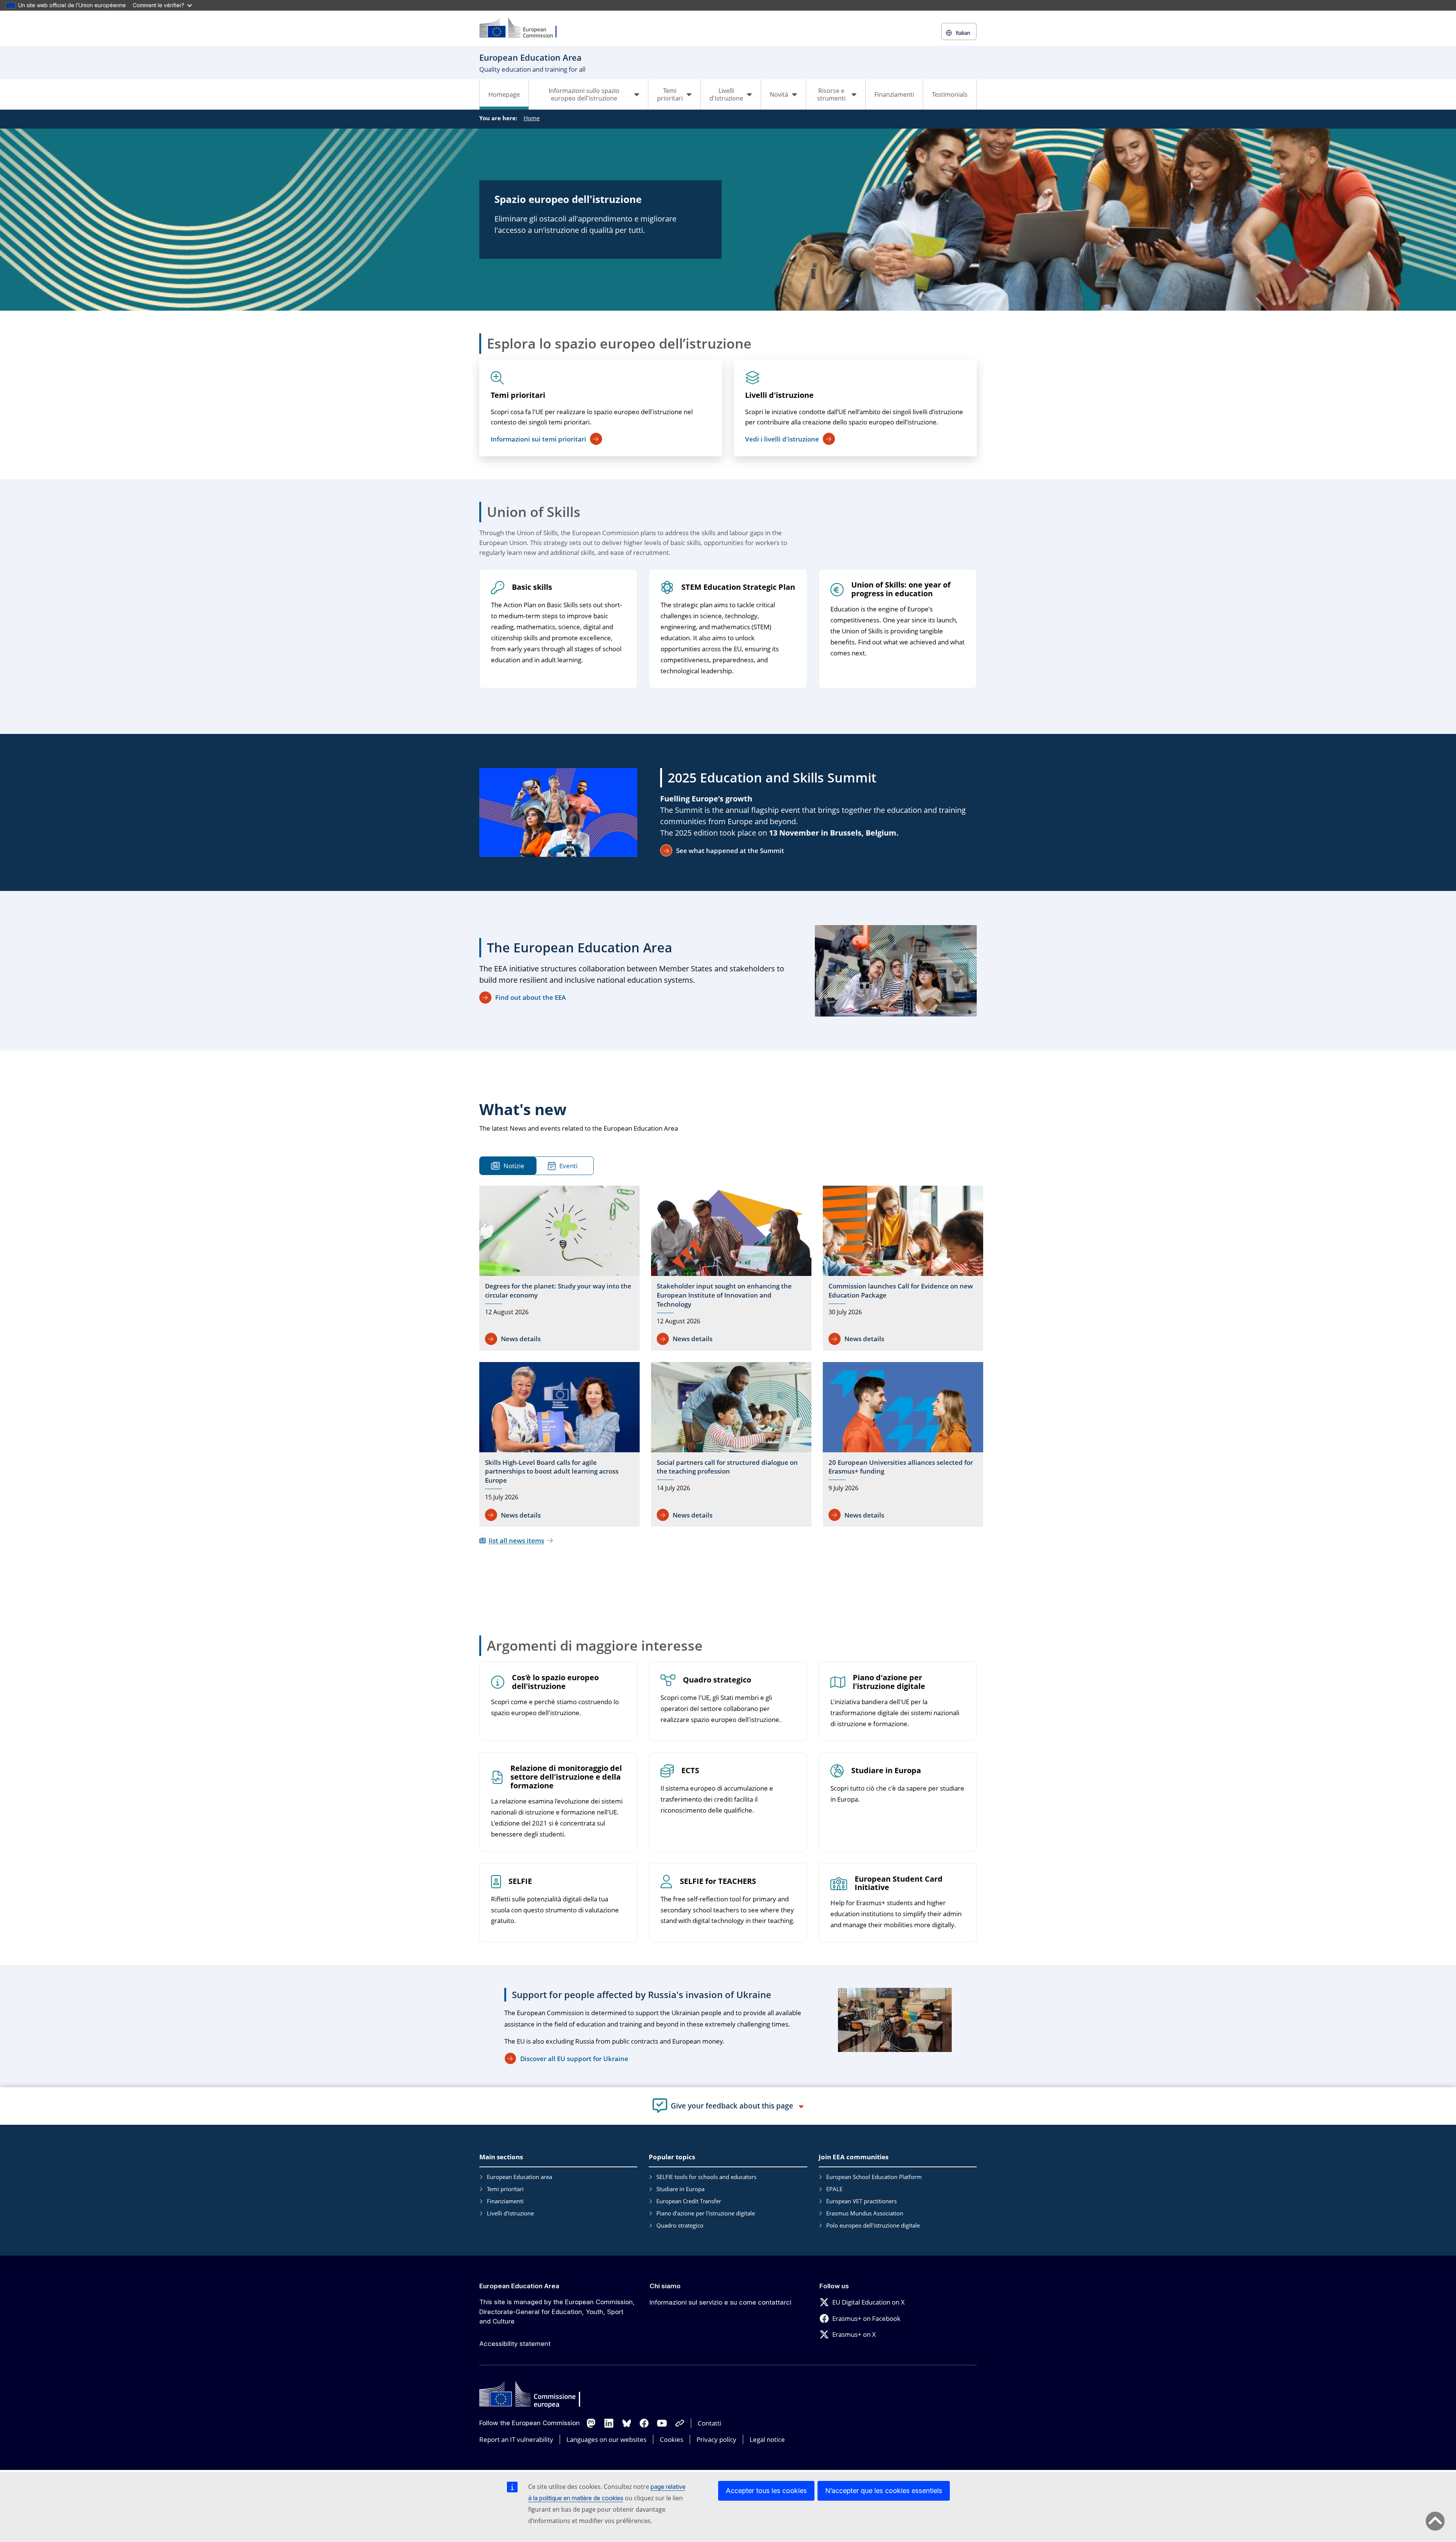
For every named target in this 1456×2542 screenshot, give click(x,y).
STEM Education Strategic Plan (738, 587)
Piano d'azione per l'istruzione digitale (889, 1682)
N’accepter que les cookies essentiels (884, 2491)
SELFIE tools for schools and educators (706, 2177)
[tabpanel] (731, 1365)
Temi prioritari (518, 395)
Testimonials (950, 94)
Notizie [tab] (514, 1166)
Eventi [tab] (568, 1166)
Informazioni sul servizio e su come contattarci (720, 2302)
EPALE (834, 2189)
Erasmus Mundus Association (865, 2213)
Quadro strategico (717, 1680)
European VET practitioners (861, 2201)
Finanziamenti (894, 94)
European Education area (519, 2177)
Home (532, 118)
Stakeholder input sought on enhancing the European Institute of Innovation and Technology (724, 1295)
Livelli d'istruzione (779, 395)
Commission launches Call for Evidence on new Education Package (901, 1291)
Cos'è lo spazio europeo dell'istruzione (555, 1682)
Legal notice (767, 2439)
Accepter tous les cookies (766, 2491)
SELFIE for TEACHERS (718, 1881)
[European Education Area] (523, 28)
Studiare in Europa (886, 1771)
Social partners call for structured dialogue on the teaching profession (727, 1467)
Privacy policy (716, 2439)
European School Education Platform (874, 2177)
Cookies (672, 2439)
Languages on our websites (606, 2439)
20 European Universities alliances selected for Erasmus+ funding (901, 1467)
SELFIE (520, 1881)
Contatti (709, 2423)
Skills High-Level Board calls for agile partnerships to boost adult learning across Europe (552, 1471)
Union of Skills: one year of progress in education (901, 589)
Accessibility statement (515, 2344)
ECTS (690, 1771)
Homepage (504, 94)
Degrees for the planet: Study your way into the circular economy (558, 1291)
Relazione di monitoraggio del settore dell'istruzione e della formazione (566, 1777)
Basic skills (532, 587)
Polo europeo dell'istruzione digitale (873, 2225)
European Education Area (519, 2286)
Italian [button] (963, 33)
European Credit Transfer (689, 2201)
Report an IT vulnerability (516, 2439)
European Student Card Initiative (899, 1884)
